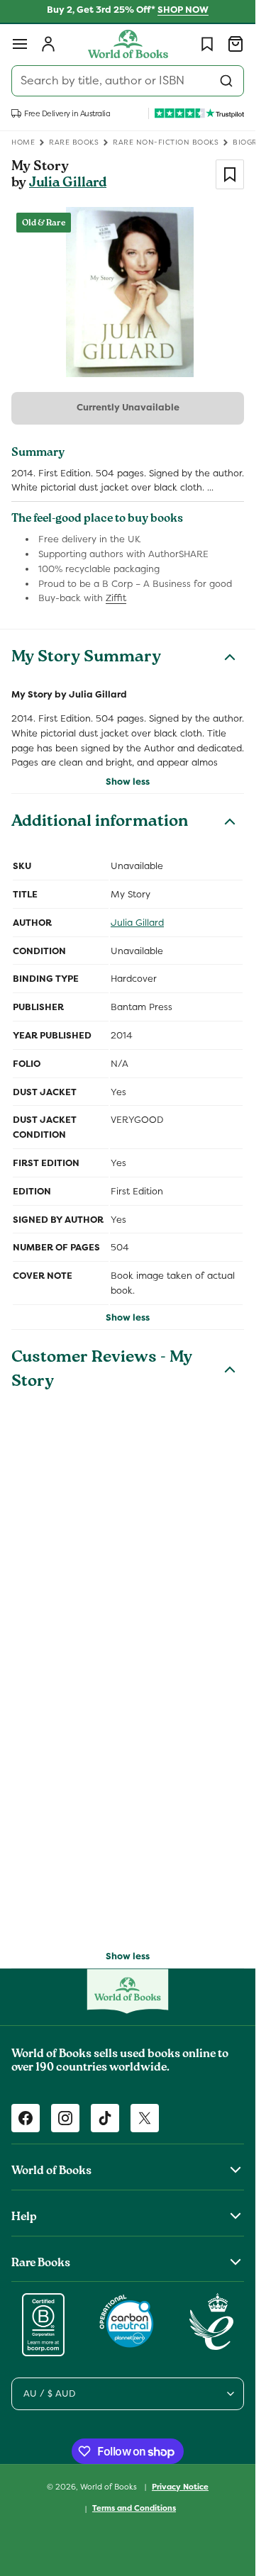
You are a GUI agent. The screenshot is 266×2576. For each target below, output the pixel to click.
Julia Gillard (68, 184)
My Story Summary (86, 659)
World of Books (110, 2486)
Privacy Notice (180, 2487)
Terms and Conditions (134, 2508)
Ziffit (116, 598)
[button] (20, 44)
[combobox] (128, 81)
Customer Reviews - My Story (102, 1371)
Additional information (100, 823)
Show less (128, 782)
